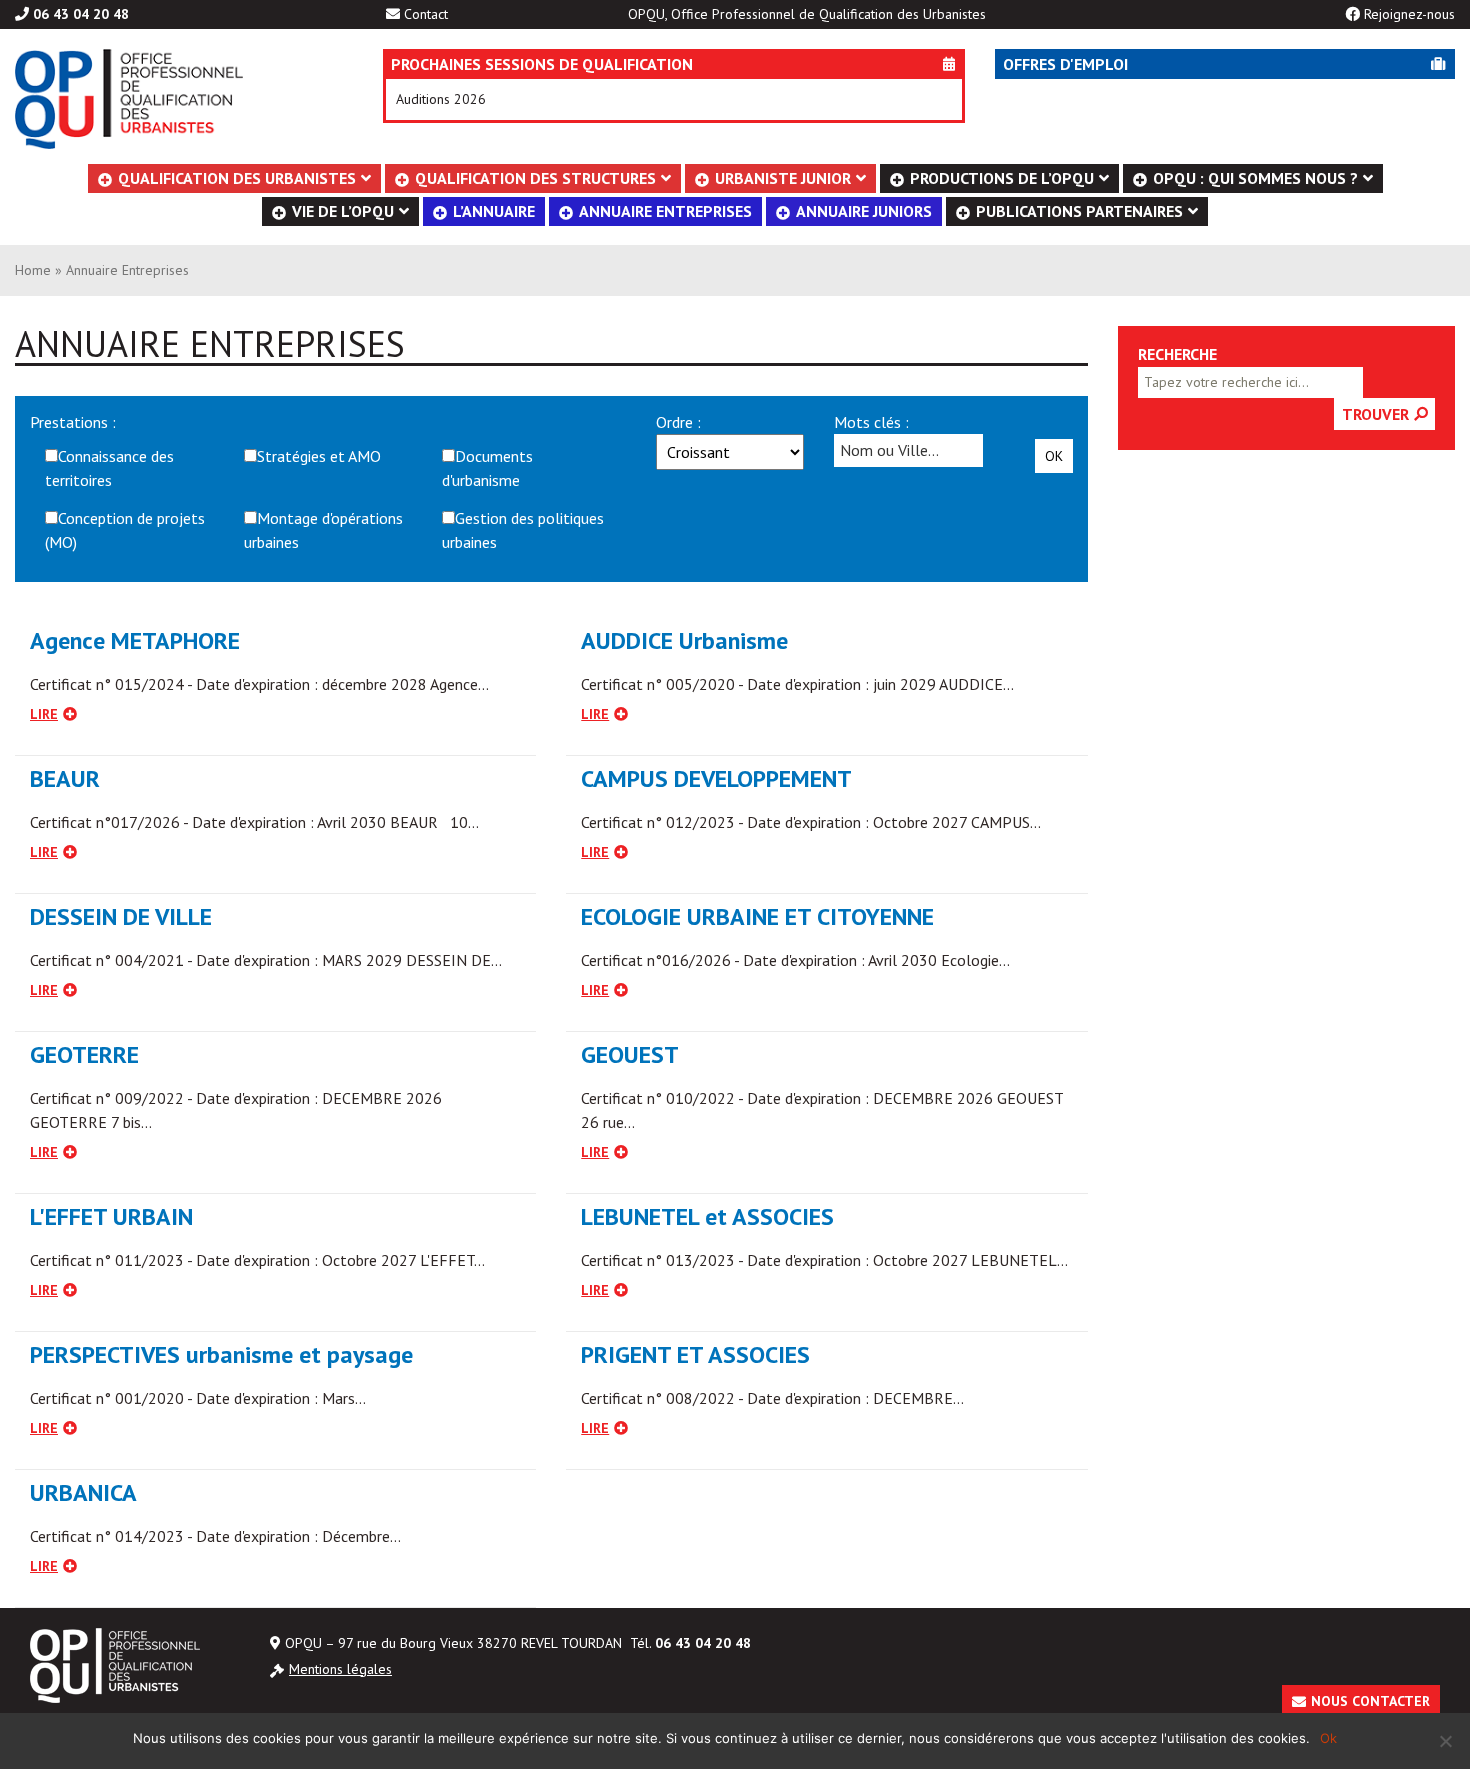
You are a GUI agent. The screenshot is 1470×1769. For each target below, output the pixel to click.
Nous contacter (1370, 1701)
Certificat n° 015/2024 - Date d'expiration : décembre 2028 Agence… (259, 684)
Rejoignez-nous (1409, 14)
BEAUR (65, 778)
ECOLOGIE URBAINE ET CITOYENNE (757, 916)
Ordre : (678, 422)
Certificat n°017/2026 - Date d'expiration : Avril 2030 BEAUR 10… (254, 822)
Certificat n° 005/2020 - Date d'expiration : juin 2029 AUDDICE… (797, 684)
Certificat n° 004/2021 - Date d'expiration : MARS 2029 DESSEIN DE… (266, 960)
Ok (1054, 456)
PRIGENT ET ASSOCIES (695, 1354)
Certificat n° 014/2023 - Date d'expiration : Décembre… (215, 1536)
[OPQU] (169, 99)
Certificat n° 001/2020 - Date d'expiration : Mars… (198, 1398)
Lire (44, 714)
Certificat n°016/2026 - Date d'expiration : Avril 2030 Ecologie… (795, 960)
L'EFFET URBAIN (111, 1216)
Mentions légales (340, 1669)
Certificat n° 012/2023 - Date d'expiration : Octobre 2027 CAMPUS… (811, 822)
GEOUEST (630, 1054)
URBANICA (83, 1492)
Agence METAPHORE (135, 640)
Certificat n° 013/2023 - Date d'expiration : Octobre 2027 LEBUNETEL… (824, 1260)
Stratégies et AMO (319, 456)
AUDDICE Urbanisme (684, 640)
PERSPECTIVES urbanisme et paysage (221, 1354)
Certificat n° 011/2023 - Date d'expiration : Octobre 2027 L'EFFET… (257, 1260)
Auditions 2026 (441, 99)
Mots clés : (871, 422)
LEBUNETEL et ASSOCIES (707, 1216)
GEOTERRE (84, 1054)
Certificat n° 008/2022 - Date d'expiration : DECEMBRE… (772, 1398)
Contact (426, 14)
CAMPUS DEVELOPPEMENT (716, 778)
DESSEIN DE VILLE (121, 916)
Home (33, 270)
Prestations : (73, 422)
